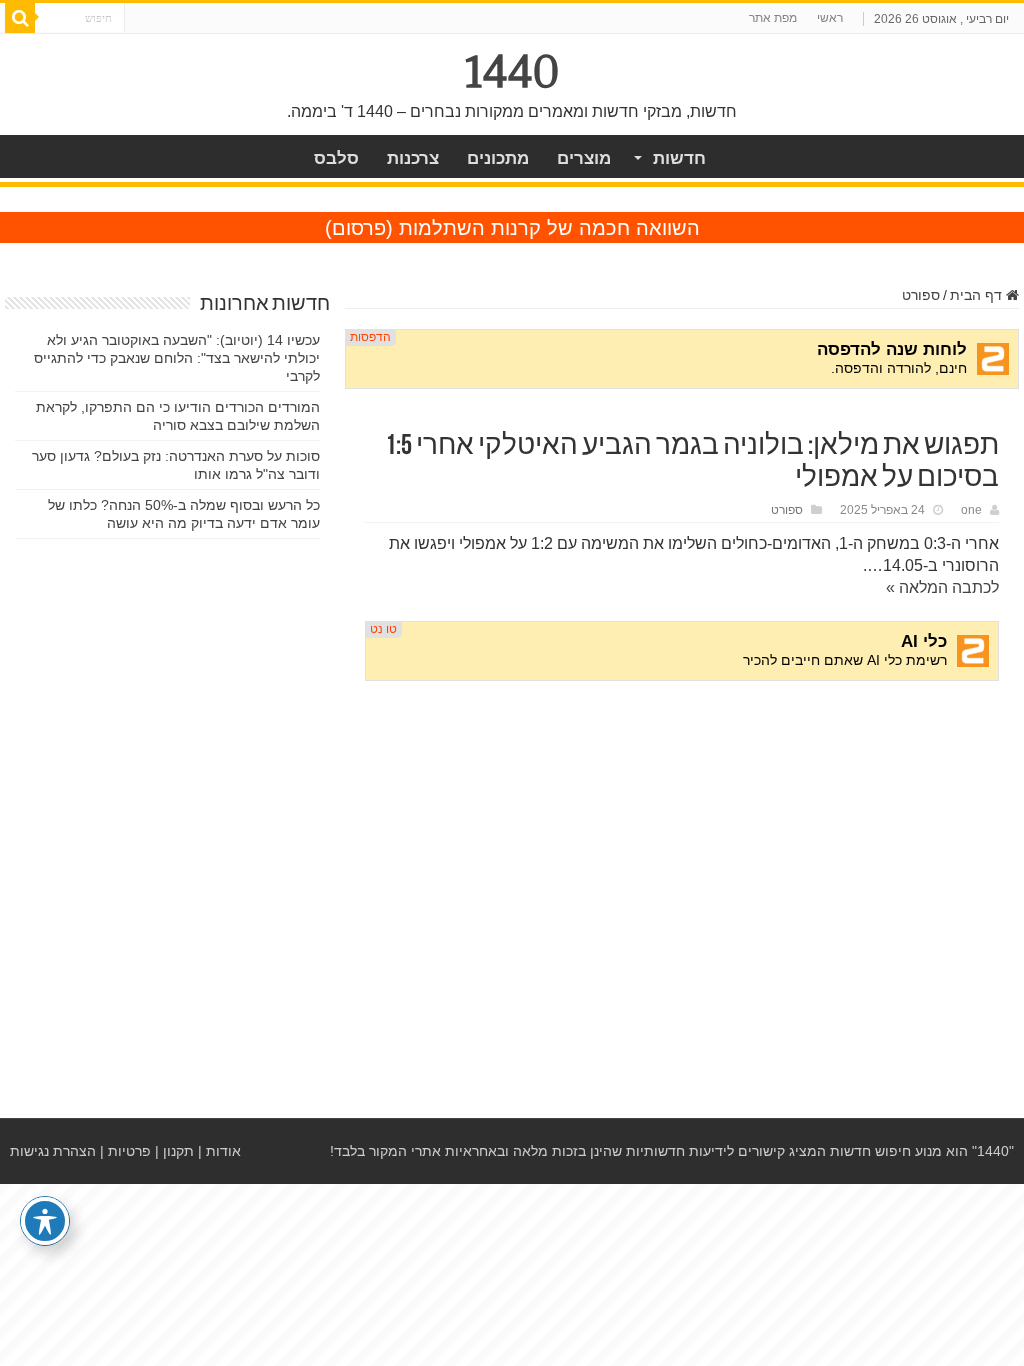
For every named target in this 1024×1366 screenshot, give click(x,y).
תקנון (178, 1151)
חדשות (679, 158)
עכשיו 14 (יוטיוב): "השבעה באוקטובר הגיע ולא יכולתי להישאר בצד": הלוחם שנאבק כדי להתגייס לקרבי (177, 358)
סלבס (336, 158)
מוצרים (584, 158)
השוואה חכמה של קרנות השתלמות (549, 228)
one (971, 510)
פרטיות (129, 1151)
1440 (512, 72)
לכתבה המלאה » (942, 587)
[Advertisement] (682, 849)
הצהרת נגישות (53, 1151)
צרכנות (413, 158)
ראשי (830, 18)
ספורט (921, 295)
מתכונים (498, 158)
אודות (223, 1151)
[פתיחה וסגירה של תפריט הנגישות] (45, 1221)
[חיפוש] (20, 18)
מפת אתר (773, 18)
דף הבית (978, 295)
